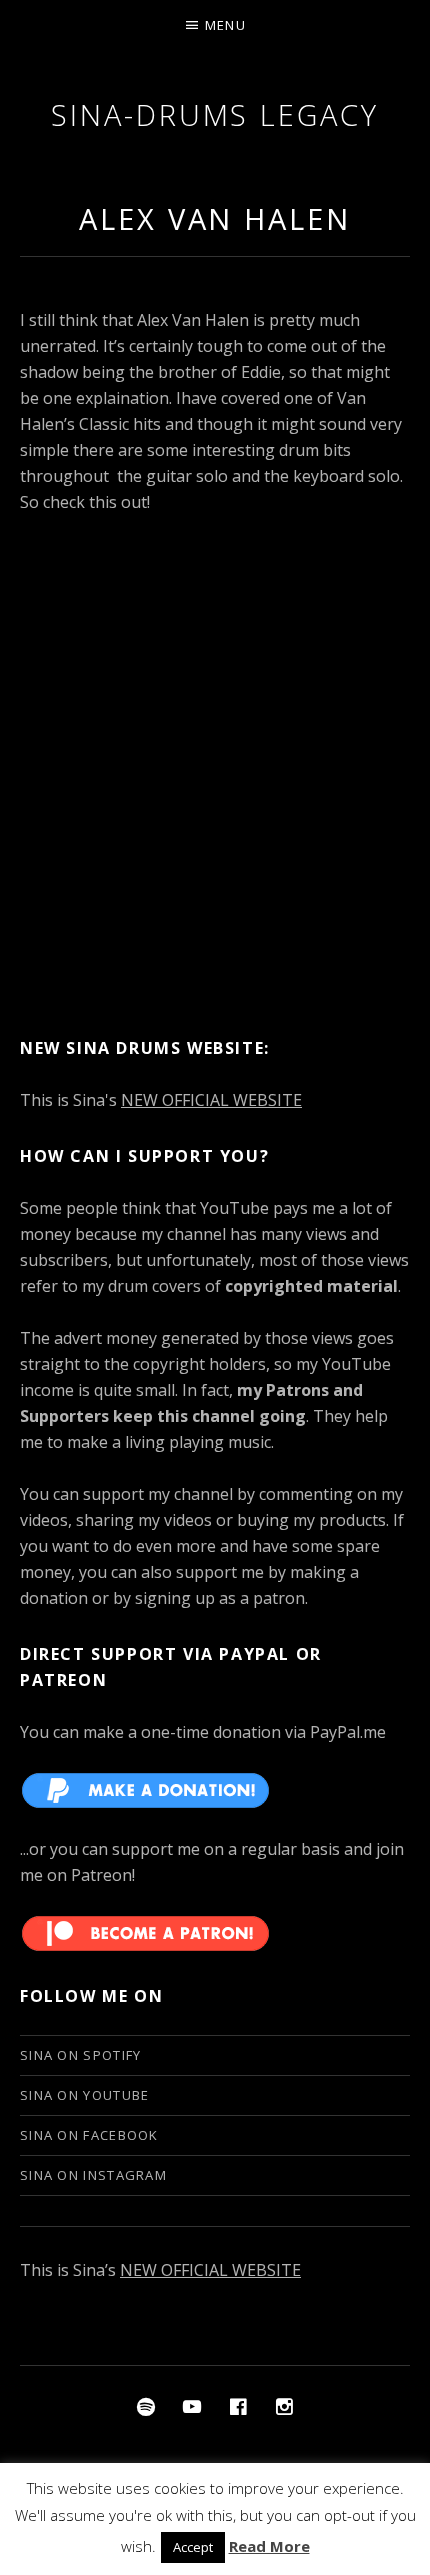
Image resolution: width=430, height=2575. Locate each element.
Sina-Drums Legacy (214, 114)
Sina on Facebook (89, 2135)
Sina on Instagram (93, 2175)
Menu (225, 25)
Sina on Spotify (81, 2055)
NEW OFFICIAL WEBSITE (211, 1100)
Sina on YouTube (85, 2095)
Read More (269, 2546)
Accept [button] (193, 2547)
